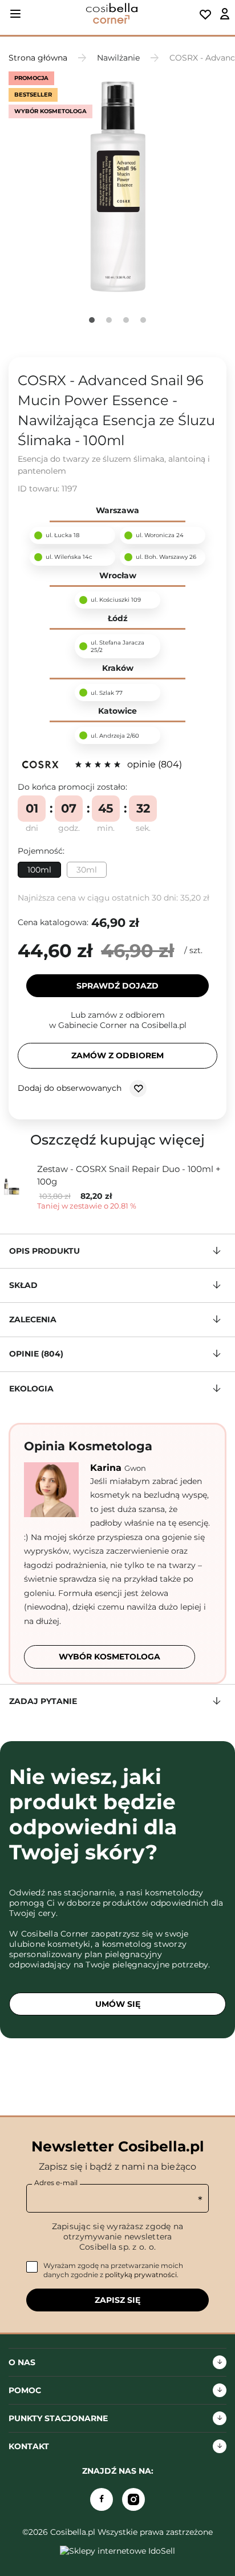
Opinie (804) (36, 1354)
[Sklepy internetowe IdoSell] (117, 2551)
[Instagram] (133, 2499)
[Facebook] (102, 2499)
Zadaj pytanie (43, 1701)
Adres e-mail (56, 2183)
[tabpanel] (117, 186)
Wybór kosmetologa (110, 1657)
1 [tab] (92, 320)
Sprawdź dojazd (117, 986)
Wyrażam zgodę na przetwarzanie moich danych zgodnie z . (113, 2270)
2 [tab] (109, 320)
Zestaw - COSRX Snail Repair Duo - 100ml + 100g (129, 1175)
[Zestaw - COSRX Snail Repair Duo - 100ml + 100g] (16, 1187)
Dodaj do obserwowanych (71, 1087)
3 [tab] (126, 320)
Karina (107, 1468)
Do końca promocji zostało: (72, 787)
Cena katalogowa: (53, 922)
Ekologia (31, 1389)
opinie (153, 764)
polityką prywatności (141, 2275)
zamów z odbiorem (117, 1055)
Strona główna (38, 58)
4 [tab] (143, 320)
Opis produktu (44, 1251)
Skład (23, 1285)
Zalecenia (33, 1319)
